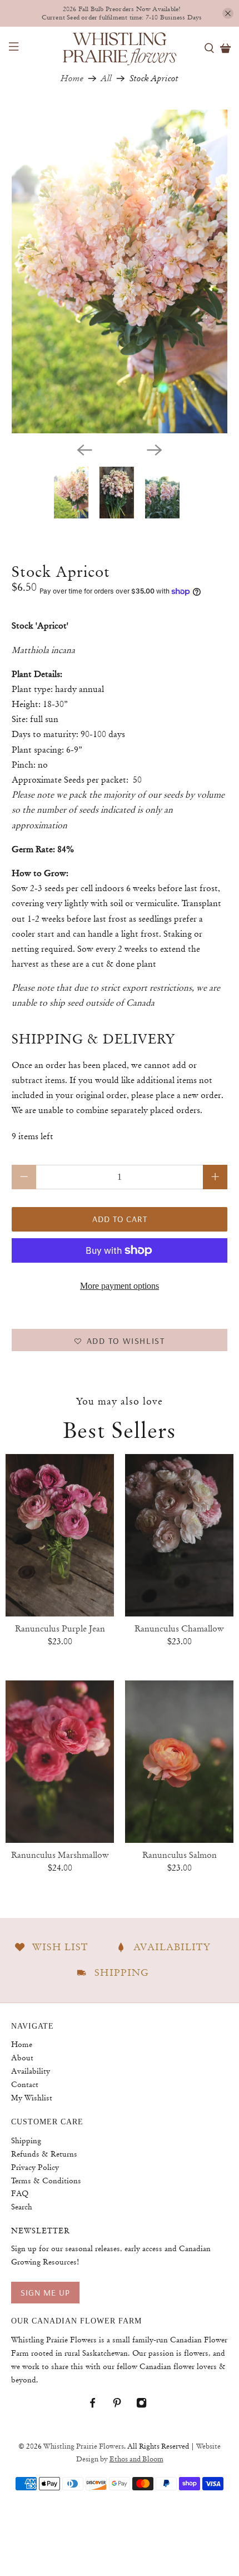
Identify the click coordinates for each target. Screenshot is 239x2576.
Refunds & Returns (44, 2154)
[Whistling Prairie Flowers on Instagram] (147, 2406)
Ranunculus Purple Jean (60, 1629)
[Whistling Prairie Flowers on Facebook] (98, 2406)
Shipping (26, 2140)
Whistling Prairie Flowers (84, 2446)
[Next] (155, 450)
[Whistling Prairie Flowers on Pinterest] (123, 2406)
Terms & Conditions (46, 2181)
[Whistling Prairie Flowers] (120, 48)
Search (22, 2207)
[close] (228, 13)
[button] (120, 1340)
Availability (31, 2071)
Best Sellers (120, 1430)
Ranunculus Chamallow (179, 1629)
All (106, 78)
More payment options (120, 1286)
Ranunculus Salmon (180, 1855)
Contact (25, 2084)
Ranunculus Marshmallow (60, 1855)
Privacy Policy (35, 2167)
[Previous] (84, 450)
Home (72, 78)
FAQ (20, 2193)
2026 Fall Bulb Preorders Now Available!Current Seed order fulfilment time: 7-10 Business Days (122, 13)
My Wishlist (32, 2098)
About (22, 2058)
